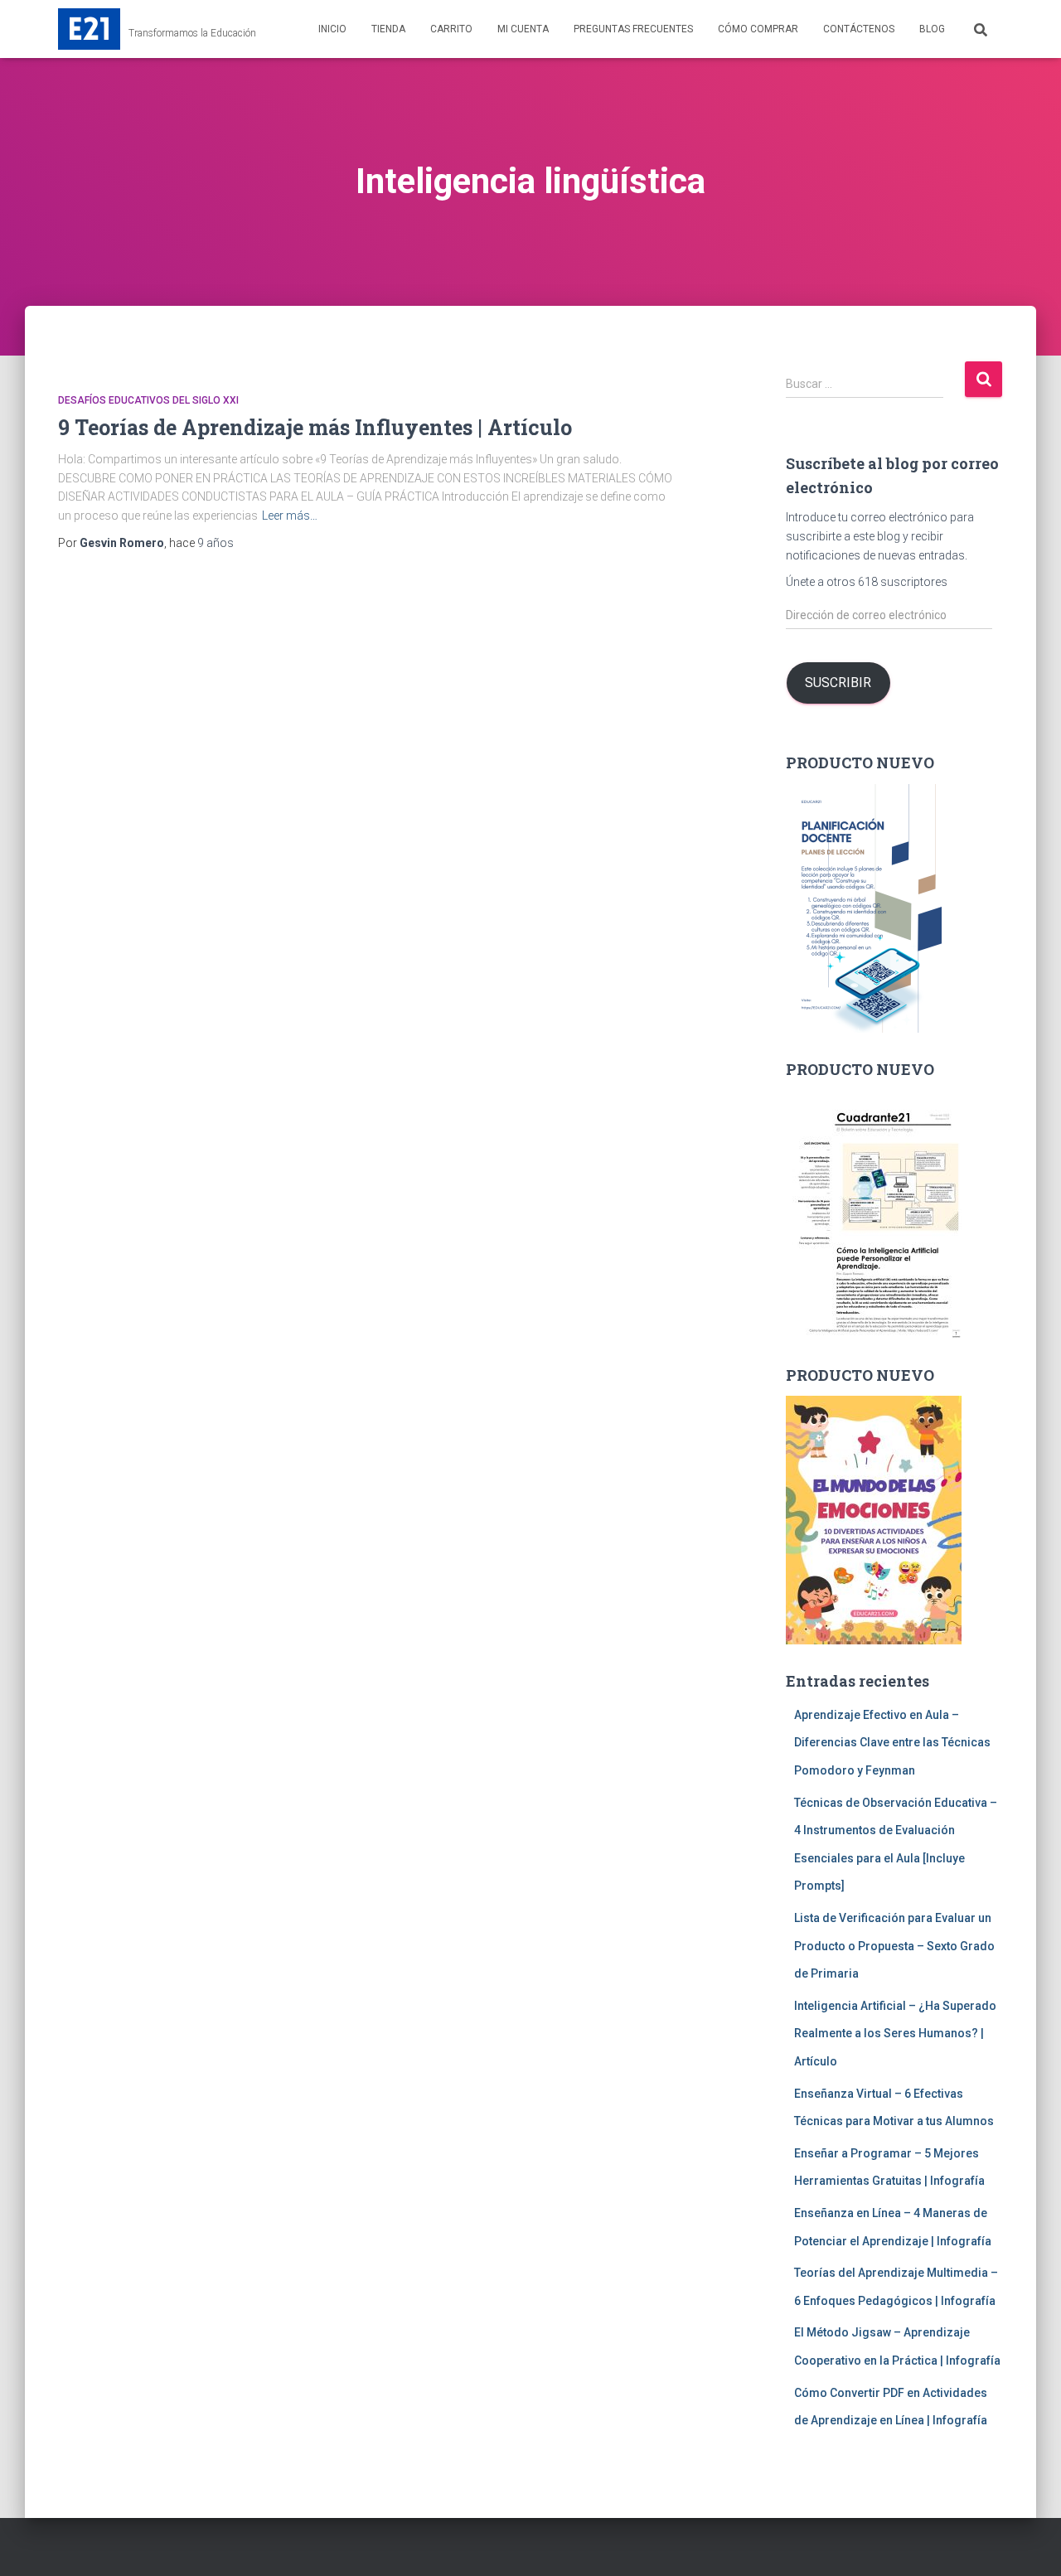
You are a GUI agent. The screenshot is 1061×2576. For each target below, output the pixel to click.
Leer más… (290, 516)
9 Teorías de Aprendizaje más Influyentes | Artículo (315, 427)
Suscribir (838, 683)
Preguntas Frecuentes (633, 29)
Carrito (451, 29)
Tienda (388, 29)
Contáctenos (859, 29)
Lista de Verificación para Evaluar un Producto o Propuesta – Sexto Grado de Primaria (894, 1946)
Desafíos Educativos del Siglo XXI (148, 400)
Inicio (332, 29)
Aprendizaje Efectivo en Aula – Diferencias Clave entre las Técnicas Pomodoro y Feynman (892, 1743)
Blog (932, 29)
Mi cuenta (523, 29)
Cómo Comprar (758, 29)
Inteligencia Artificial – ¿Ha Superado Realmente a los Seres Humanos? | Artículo (895, 2034)
